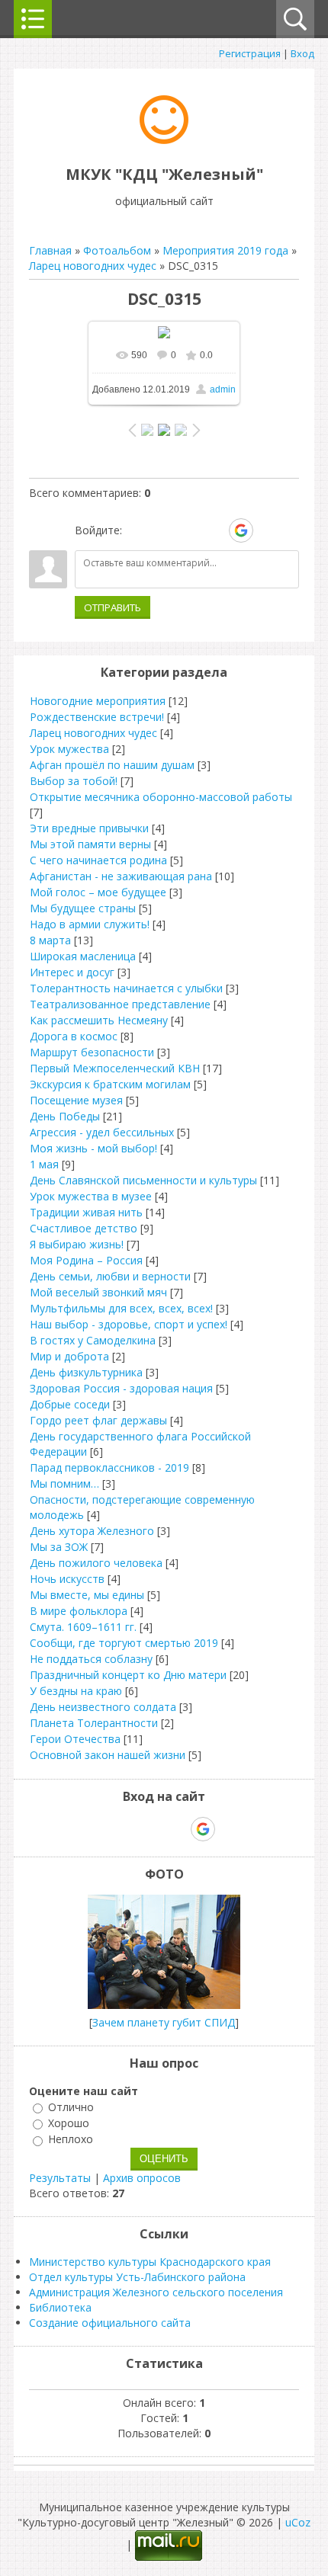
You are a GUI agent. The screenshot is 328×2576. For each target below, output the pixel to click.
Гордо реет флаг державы (98, 1420)
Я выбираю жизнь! (77, 1244)
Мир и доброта (69, 1356)
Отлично (71, 2107)
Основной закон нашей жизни (108, 1755)
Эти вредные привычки (89, 828)
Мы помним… (64, 1483)
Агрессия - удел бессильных (102, 1132)
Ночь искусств (67, 1579)
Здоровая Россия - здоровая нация (121, 1388)
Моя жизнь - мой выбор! (93, 1148)
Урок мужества (69, 749)
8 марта (50, 940)
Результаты (60, 2178)
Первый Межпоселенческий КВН (115, 1068)
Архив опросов (142, 2178)
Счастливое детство (84, 1228)
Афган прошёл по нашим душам (112, 765)
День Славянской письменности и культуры (143, 1180)
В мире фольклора (79, 1611)
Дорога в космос (74, 1036)
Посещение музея (76, 1100)
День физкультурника (86, 1372)
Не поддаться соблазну (91, 1659)
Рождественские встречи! (97, 717)
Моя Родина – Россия (86, 1260)
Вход (302, 53)
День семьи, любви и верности (110, 1276)
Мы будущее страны (83, 908)
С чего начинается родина (98, 860)
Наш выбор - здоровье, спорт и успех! (129, 1324)
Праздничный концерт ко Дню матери (128, 1675)
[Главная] (164, 140)
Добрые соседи (70, 1404)
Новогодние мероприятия (98, 701)
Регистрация (250, 53)
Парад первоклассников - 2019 (109, 1467)
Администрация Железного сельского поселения (156, 2292)
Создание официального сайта (110, 2323)
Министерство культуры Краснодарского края (150, 2262)
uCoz (298, 2522)
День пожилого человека (96, 1563)
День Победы (65, 1116)
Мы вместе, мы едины (87, 1595)
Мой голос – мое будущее (98, 892)
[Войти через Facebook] (188, 530)
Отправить (113, 607)
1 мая (44, 1164)
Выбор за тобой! (74, 781)
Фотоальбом (117, 250)
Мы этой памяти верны (90, 844)
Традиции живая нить (86, 1212)
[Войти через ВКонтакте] (162, 530)
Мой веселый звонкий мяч (98, 1292)
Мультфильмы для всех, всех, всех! (121, 1308)
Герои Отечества (75, 1739)
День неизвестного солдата (103, 1707)
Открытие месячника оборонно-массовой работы (161, 797)
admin (223, 389)
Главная (50, 250)
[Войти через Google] (241, 530)
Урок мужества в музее (91, 1196)
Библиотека (60, 2307)
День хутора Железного (92, 1531)
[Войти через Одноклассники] (268, 530)
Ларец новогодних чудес (93, 266)
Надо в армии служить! (90, 924)
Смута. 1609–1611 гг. (83, 1627)
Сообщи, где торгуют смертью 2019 (124, 1643)
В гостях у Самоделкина (93, 1340)
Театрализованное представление (120, 1004)
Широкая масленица (83, 956)
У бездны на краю (76, 1691)
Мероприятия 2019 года (225, 250)
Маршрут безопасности (92, 1052)
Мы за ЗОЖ (59, 1547)
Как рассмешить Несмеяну (99, 1020)
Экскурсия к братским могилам (110, 1084)
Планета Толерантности (94, 1723)
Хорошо (69, 2123)
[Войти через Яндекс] (214, 530)
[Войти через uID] (137, 530)
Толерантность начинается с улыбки (126, 988)
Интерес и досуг (72, 972)
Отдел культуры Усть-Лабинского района (137, 2277)
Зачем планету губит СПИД (164, 2022)
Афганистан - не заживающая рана (121, 876)
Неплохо (71, 2140)
